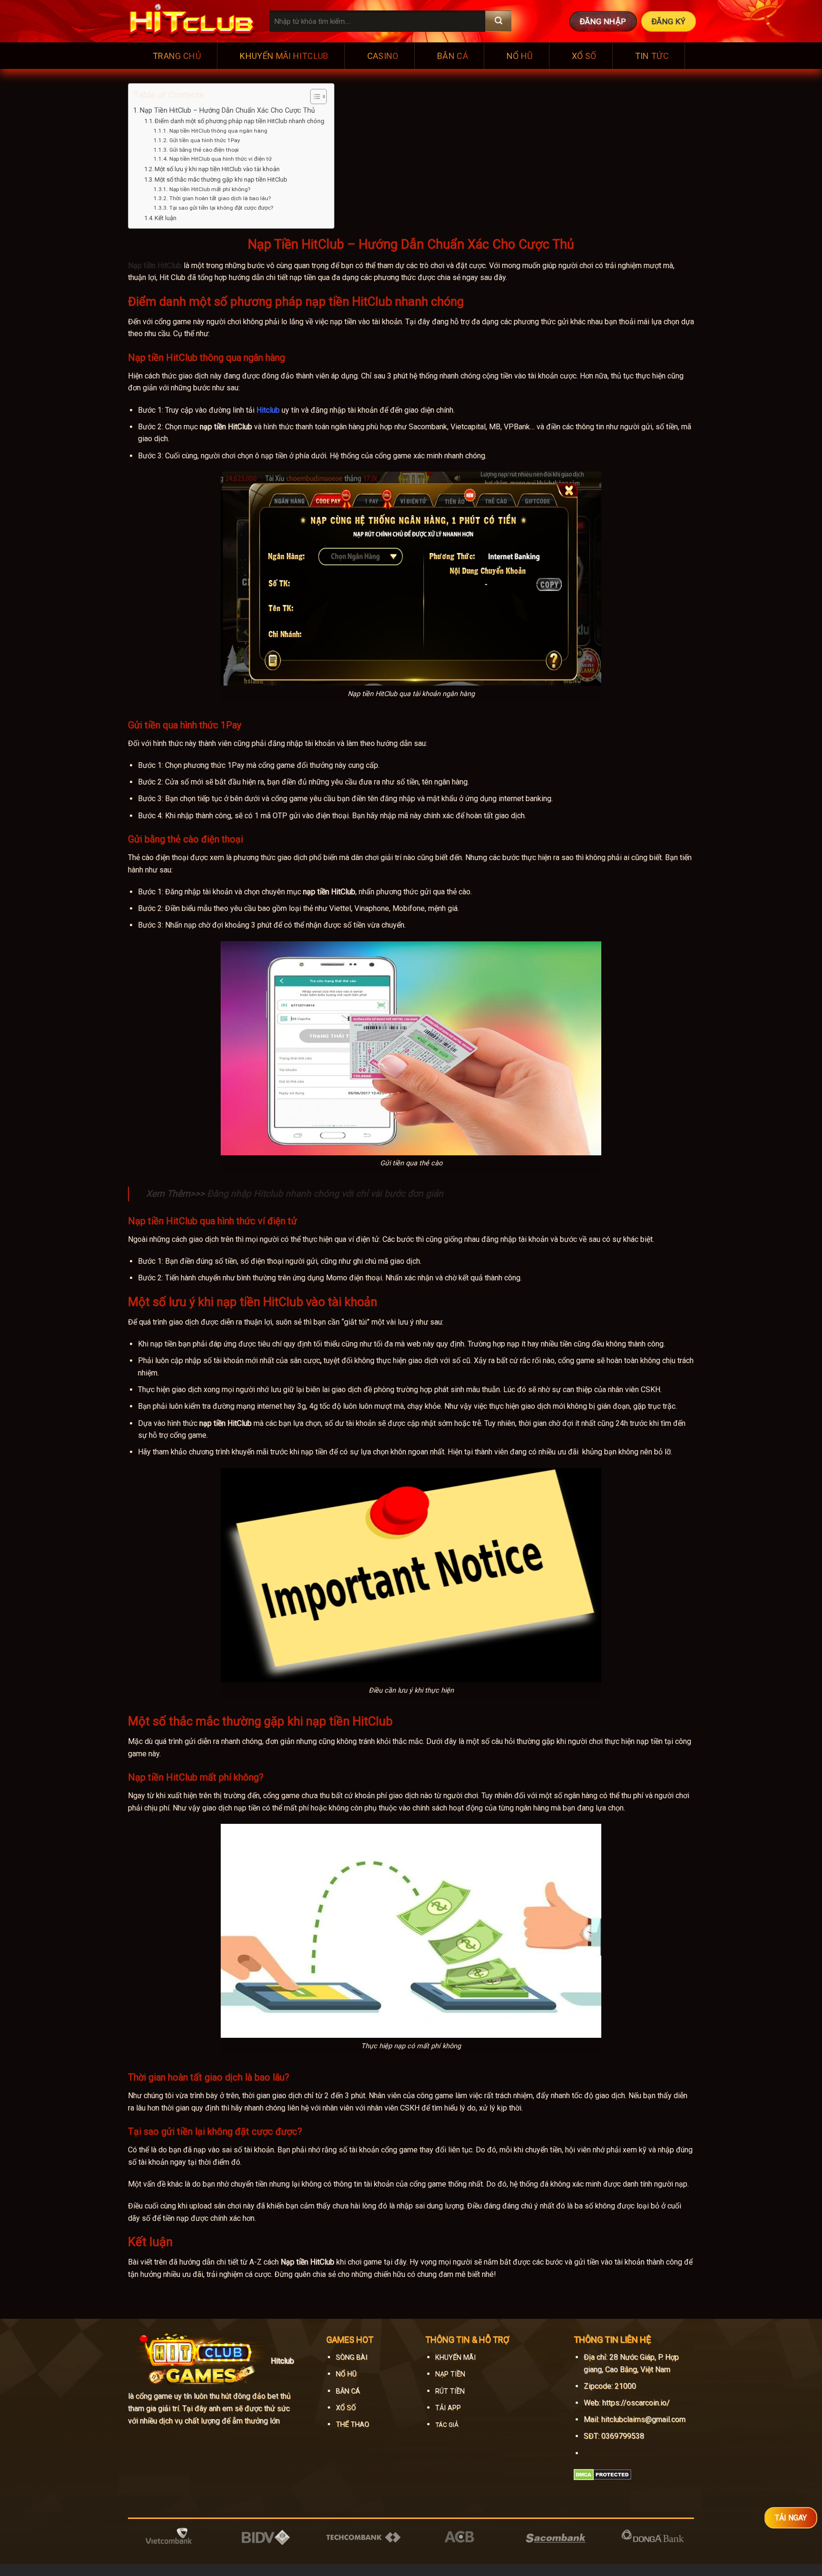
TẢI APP (448, 2408)
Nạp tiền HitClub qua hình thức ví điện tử (220, 159)
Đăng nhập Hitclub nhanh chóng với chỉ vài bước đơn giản (325, 1194)
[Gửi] (498, 21)
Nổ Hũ (520, 56)
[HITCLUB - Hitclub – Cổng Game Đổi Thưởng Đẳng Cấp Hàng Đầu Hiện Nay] (192, 21)
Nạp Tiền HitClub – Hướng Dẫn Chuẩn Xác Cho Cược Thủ (227, 111)
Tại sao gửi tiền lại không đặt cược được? (221, 208)
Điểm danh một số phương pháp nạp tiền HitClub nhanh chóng (240, 121)
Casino (383, 56)
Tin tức (652, 56)
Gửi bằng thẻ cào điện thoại (204, 150)
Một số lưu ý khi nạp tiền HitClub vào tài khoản (217, 169)
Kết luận (166, 218)
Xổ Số (584, 56)
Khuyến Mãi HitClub (284, 56)
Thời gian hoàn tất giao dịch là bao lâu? (220, 198)
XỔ (340, 2408)
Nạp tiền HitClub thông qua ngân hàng (218, 131)
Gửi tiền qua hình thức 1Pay (205, 140)
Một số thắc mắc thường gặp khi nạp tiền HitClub (221, 179)
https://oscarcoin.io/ (636, 2403)
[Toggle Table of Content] (314, 97)
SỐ (350, 2408)
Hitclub (268, 410)
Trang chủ (177, 56)
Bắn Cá (453, 56)
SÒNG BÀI (352, 2358)
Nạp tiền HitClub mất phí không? (210, 189)
